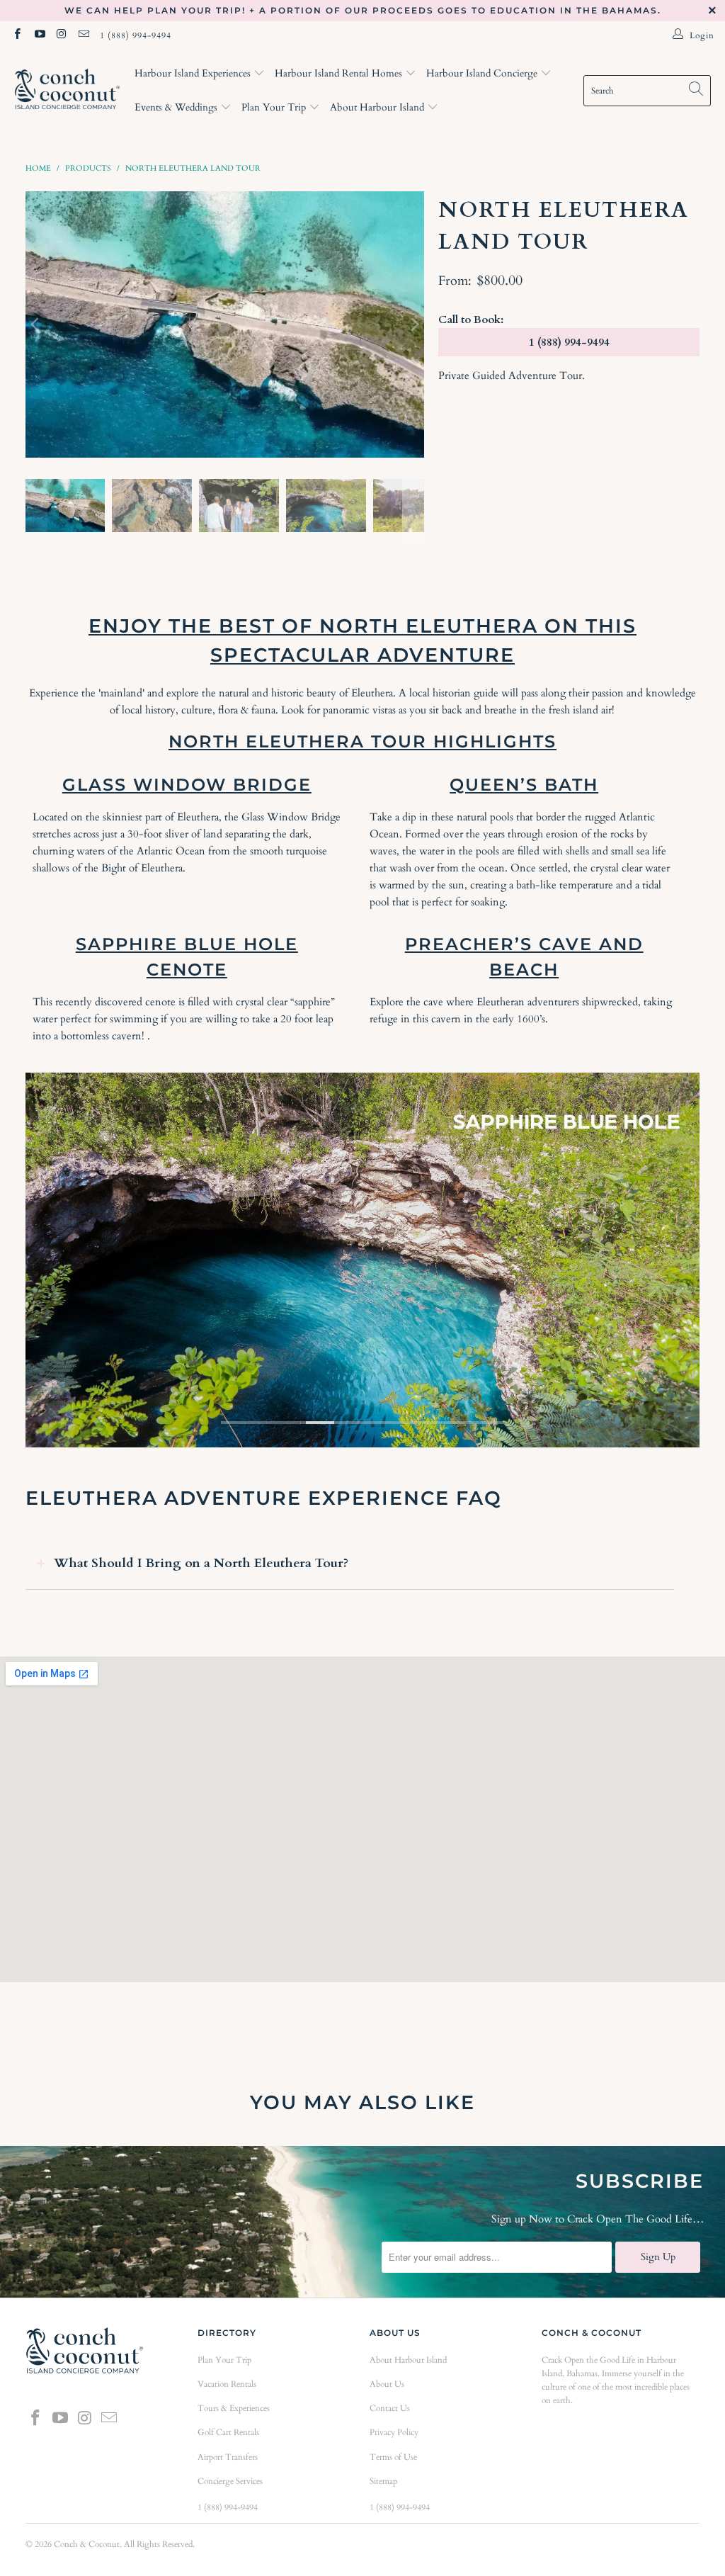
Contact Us (390, 2408)
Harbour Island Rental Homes (340, 73)
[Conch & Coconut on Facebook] (17, 35)
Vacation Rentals (227, 2384)
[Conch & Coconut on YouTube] (39, 35)
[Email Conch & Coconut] (83, 35)
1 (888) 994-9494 (136, 35)
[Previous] (36, 324)
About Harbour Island (378, 107)
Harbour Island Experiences (194, 73)
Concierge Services (230, 2481)
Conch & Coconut (87, 2544)
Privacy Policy (394, 2432)
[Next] (413, 324)
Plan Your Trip (275, 107)
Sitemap (383, 2481)
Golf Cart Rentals (228, 2432)
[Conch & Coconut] (67, 91)
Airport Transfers (228, 2457)
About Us (387, 2384)
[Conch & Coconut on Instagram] (61, 35)
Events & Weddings (177, 107)
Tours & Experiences (234, 2408)
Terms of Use (393, 2457)
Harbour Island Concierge (483, 73)
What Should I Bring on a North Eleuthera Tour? (201, 1563)
